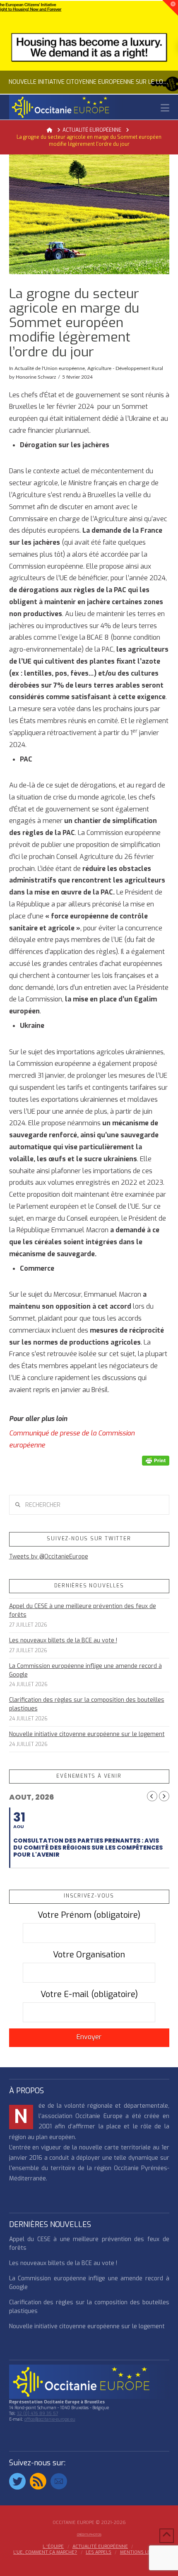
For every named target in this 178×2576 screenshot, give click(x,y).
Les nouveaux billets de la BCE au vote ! (63, 1640)
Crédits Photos (89, 2534)
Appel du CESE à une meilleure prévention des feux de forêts (83, 1611)
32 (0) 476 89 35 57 (37, 2414)
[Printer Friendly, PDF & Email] (156, 1460)
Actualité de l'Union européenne (50, 368)
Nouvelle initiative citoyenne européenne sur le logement (87, 1734)
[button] (165, 108)
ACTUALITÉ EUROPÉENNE (100, 2547)
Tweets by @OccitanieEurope (49, 1557)
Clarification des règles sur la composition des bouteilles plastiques (87, 1704)
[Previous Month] (152, 1796)
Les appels (99, 2552)
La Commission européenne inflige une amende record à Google (85, 1670)
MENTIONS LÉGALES (142, 2552)
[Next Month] (164, 1796)
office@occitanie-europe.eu (50, 2419)
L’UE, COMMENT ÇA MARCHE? (45, 2552)
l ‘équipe (53, 2547)
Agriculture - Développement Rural (125, 368)
